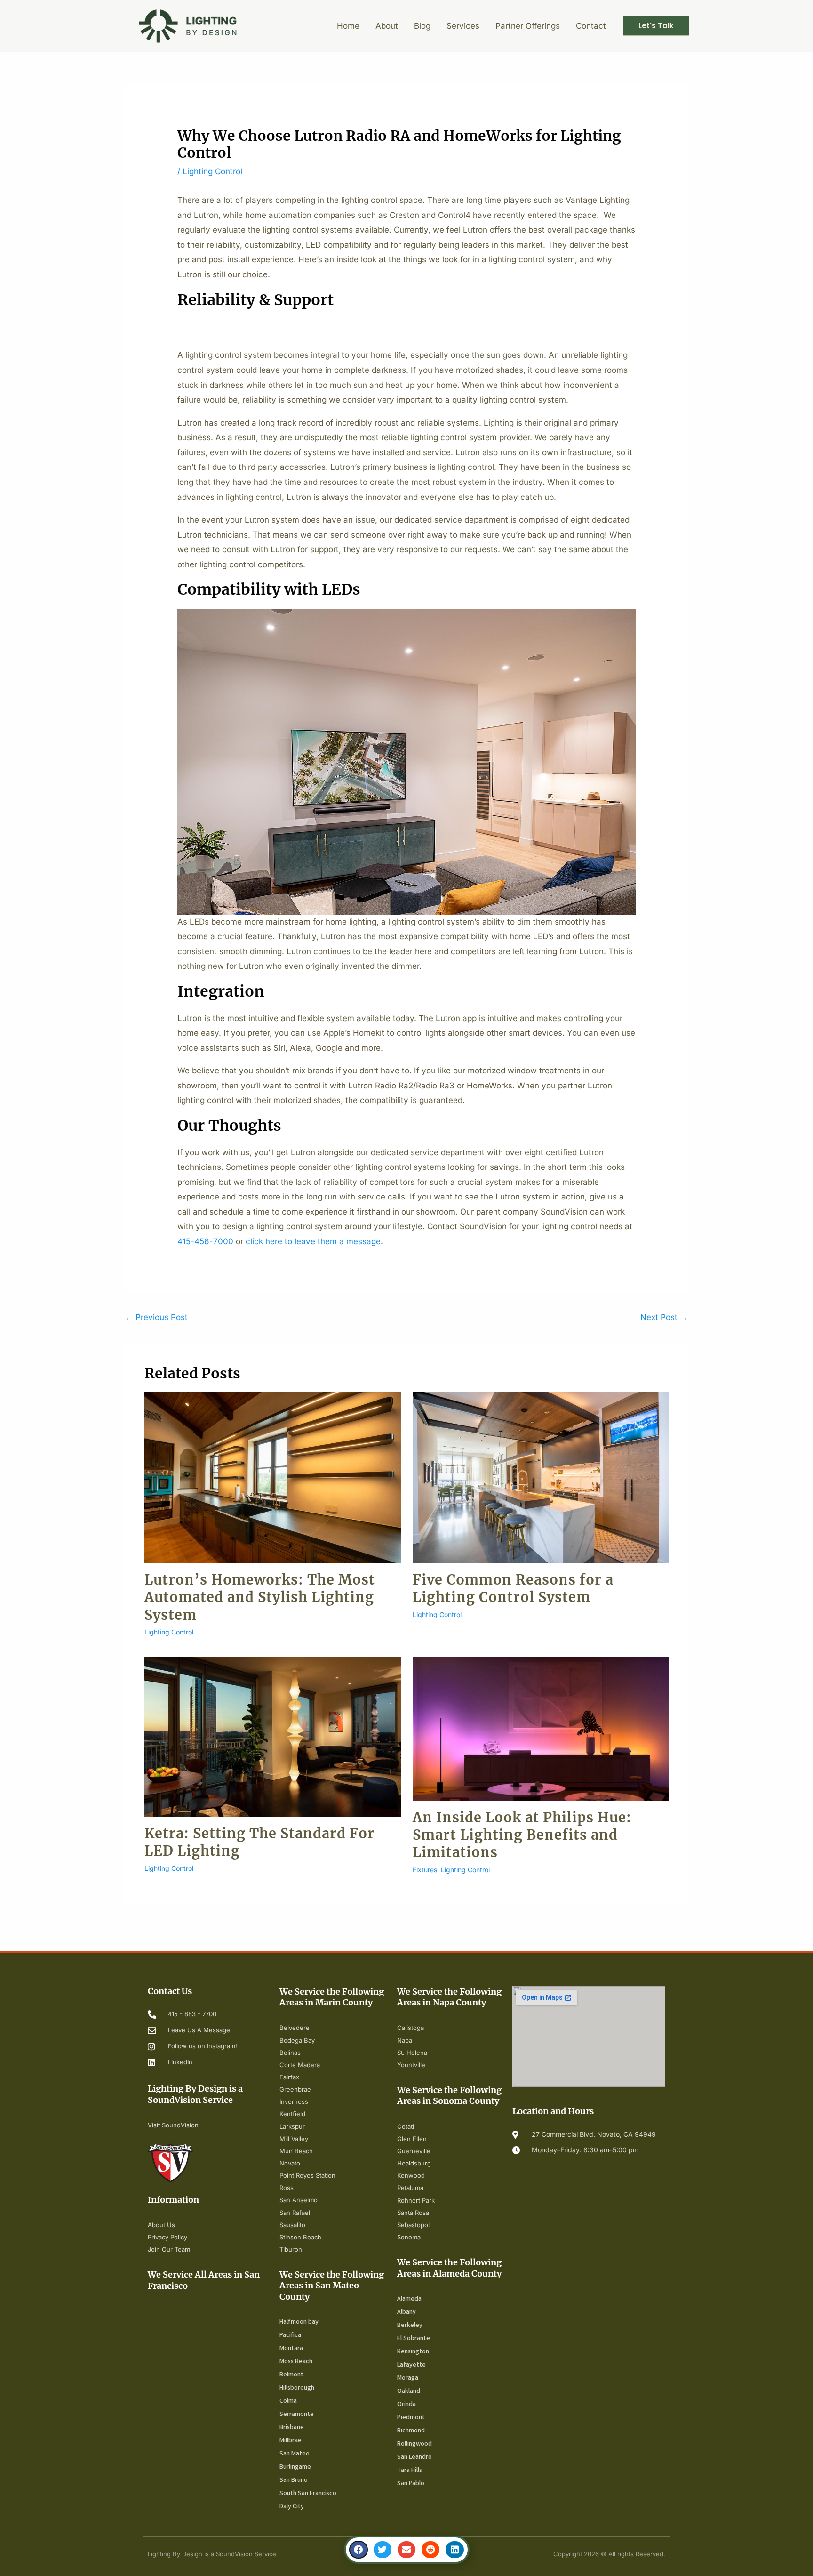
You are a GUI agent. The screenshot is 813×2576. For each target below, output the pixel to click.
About (387, 26)
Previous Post (156, 1317)
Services (463, 26)
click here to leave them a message (313, 1241)
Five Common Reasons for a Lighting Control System (513, 1589)
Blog (422, 26)
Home (348, 26)
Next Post (664, 1317)
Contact (591, 26)
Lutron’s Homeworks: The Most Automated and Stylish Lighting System (260, 1598)
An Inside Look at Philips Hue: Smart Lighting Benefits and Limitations (522, 1835)
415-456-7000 (205, 1241)
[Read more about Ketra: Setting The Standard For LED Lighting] (273, 1736)
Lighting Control (212, 171)
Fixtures (425, 1870)
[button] (359, 2550)
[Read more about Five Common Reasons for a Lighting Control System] (541, 1477)
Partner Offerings (528, 26)
